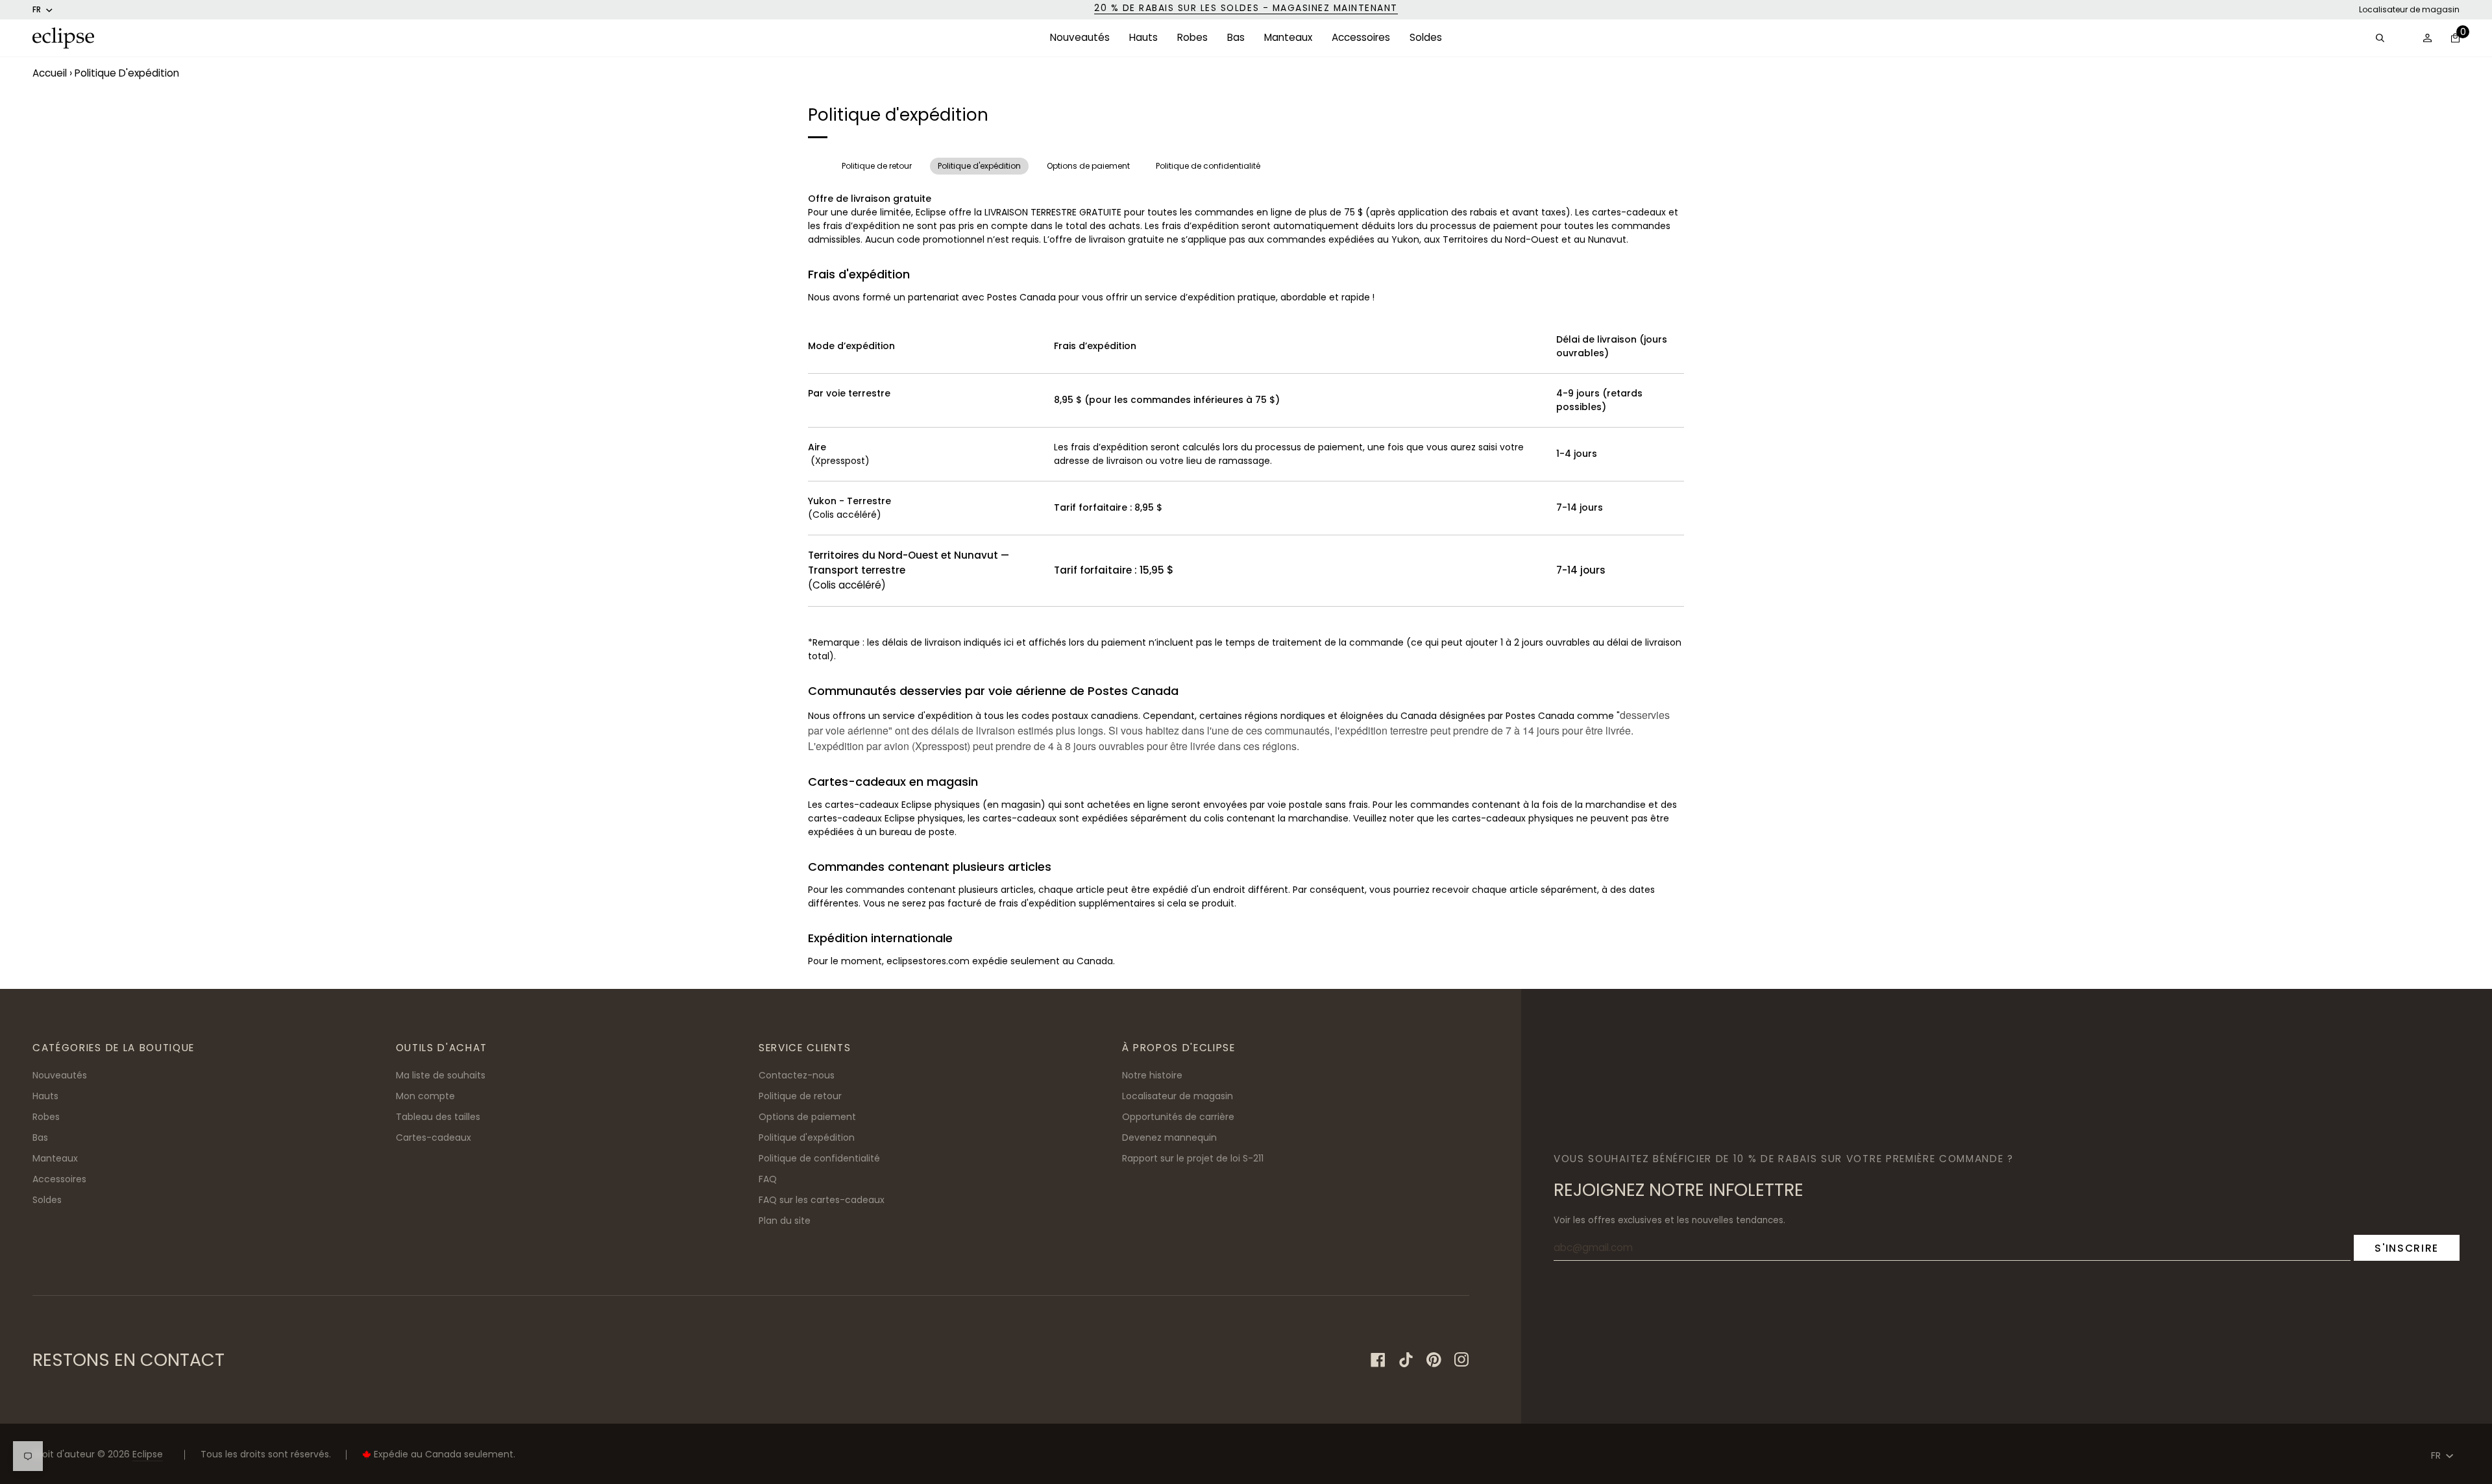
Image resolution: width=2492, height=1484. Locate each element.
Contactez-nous (797, 1075)
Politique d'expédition (979, 166)
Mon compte (425, 1096)
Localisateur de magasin (2409, 9)
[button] (1080, 38)
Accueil (50, 73)
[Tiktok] (1406, 1360)
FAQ (768, 1179)
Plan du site (785, 1221)
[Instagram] (1462, 1360)
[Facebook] (1378, 1360)
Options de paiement (1088, 166)
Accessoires (59, 1179)
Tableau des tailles (438, 1117)
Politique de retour (877, 166)
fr (37, 9)
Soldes (47, 1200)
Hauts (45, 1096)
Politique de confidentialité (1208, 166)
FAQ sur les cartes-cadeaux (822, 1200)
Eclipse (148, 1454)
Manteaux (55, 1158)
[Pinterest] (1434, 1360)
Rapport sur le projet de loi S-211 (1193, 1158)
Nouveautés (60, 1075)
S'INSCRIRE (2407, 1248)
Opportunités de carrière (1178, 1117)
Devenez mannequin (1169, 1137)
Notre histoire (1152, 1075)
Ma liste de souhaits (441, 1075)
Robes (46, 1117)
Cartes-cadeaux (434, 1137)
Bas (40, 1137)
